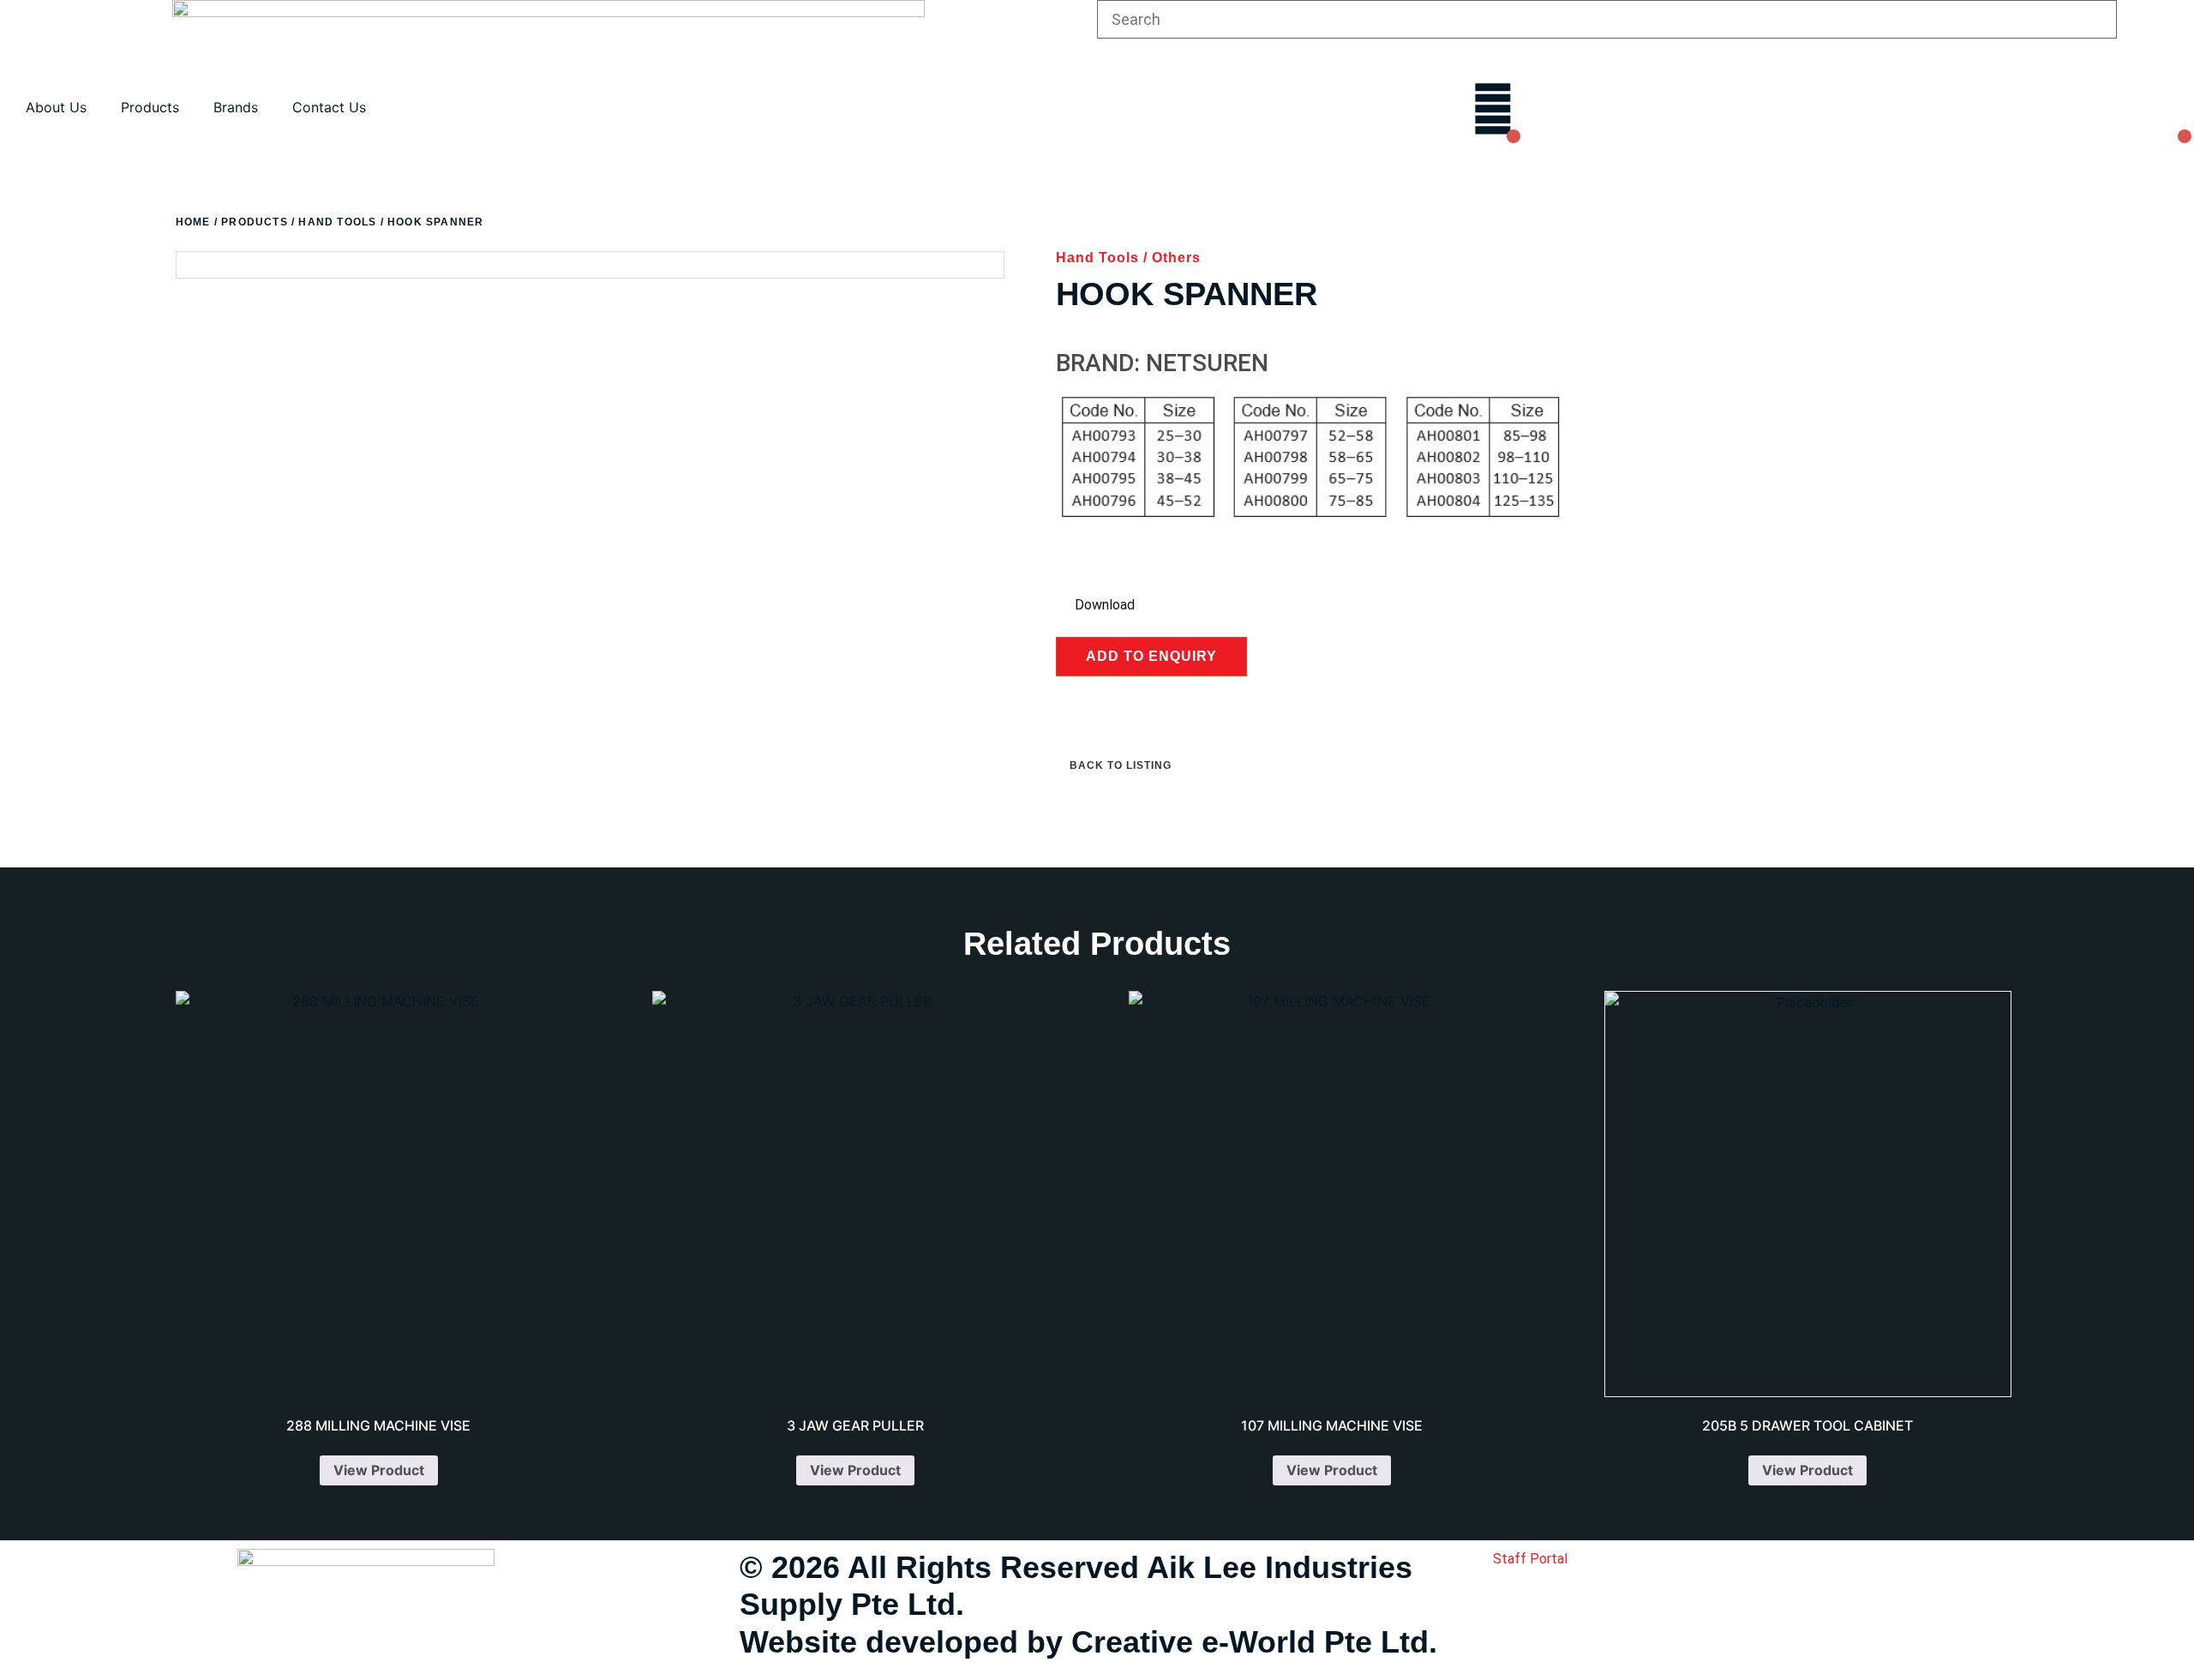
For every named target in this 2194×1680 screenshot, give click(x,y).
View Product (379, 1470)
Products (150, 107)
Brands (236, 107)
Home (193, 222)
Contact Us (329, 107)
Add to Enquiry (1151, 656)
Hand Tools (337, 222)
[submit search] (2160, 20)
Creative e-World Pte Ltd (1250, 1642)
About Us (56, 107)
